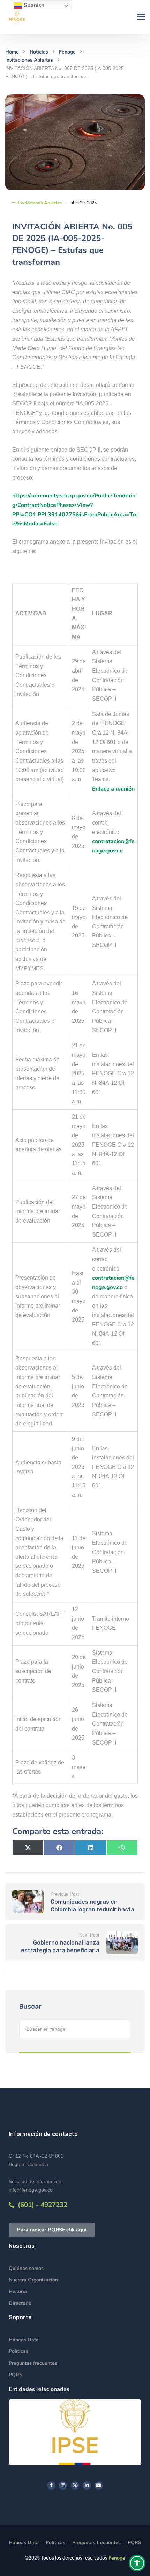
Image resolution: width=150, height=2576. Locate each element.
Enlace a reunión (113, 789)
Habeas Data (24, 2340)
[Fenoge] (17, 17)
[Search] (122, 2029)
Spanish (33, 5)
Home (12, 52)
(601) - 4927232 (41, 2205)
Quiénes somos (26, 2268)
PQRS (16, 2375)
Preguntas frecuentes (33, 2363)
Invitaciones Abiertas (29, 60)
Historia (18, 2291)
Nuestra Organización (33, 2280)
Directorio (20, 2303)
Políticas (18, 2351)
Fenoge (67, 52)
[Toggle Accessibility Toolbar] (137, 2563)
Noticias (39, 52)
